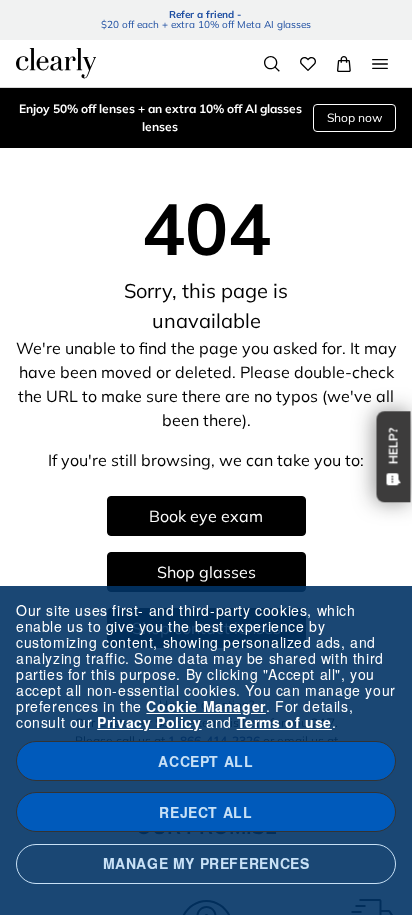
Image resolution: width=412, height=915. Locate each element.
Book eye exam (206, 516)
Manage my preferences (206, 863)
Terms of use (284, 722)
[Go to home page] (56, 63)
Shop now (354, 117)
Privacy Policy (149, 722)
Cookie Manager (205, 706)
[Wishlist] (308, 64)
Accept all (205, 761)
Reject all (205, 812)
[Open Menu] (380, 64)
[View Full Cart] (344, 64)
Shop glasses (206, 572)
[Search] (272, 64)
